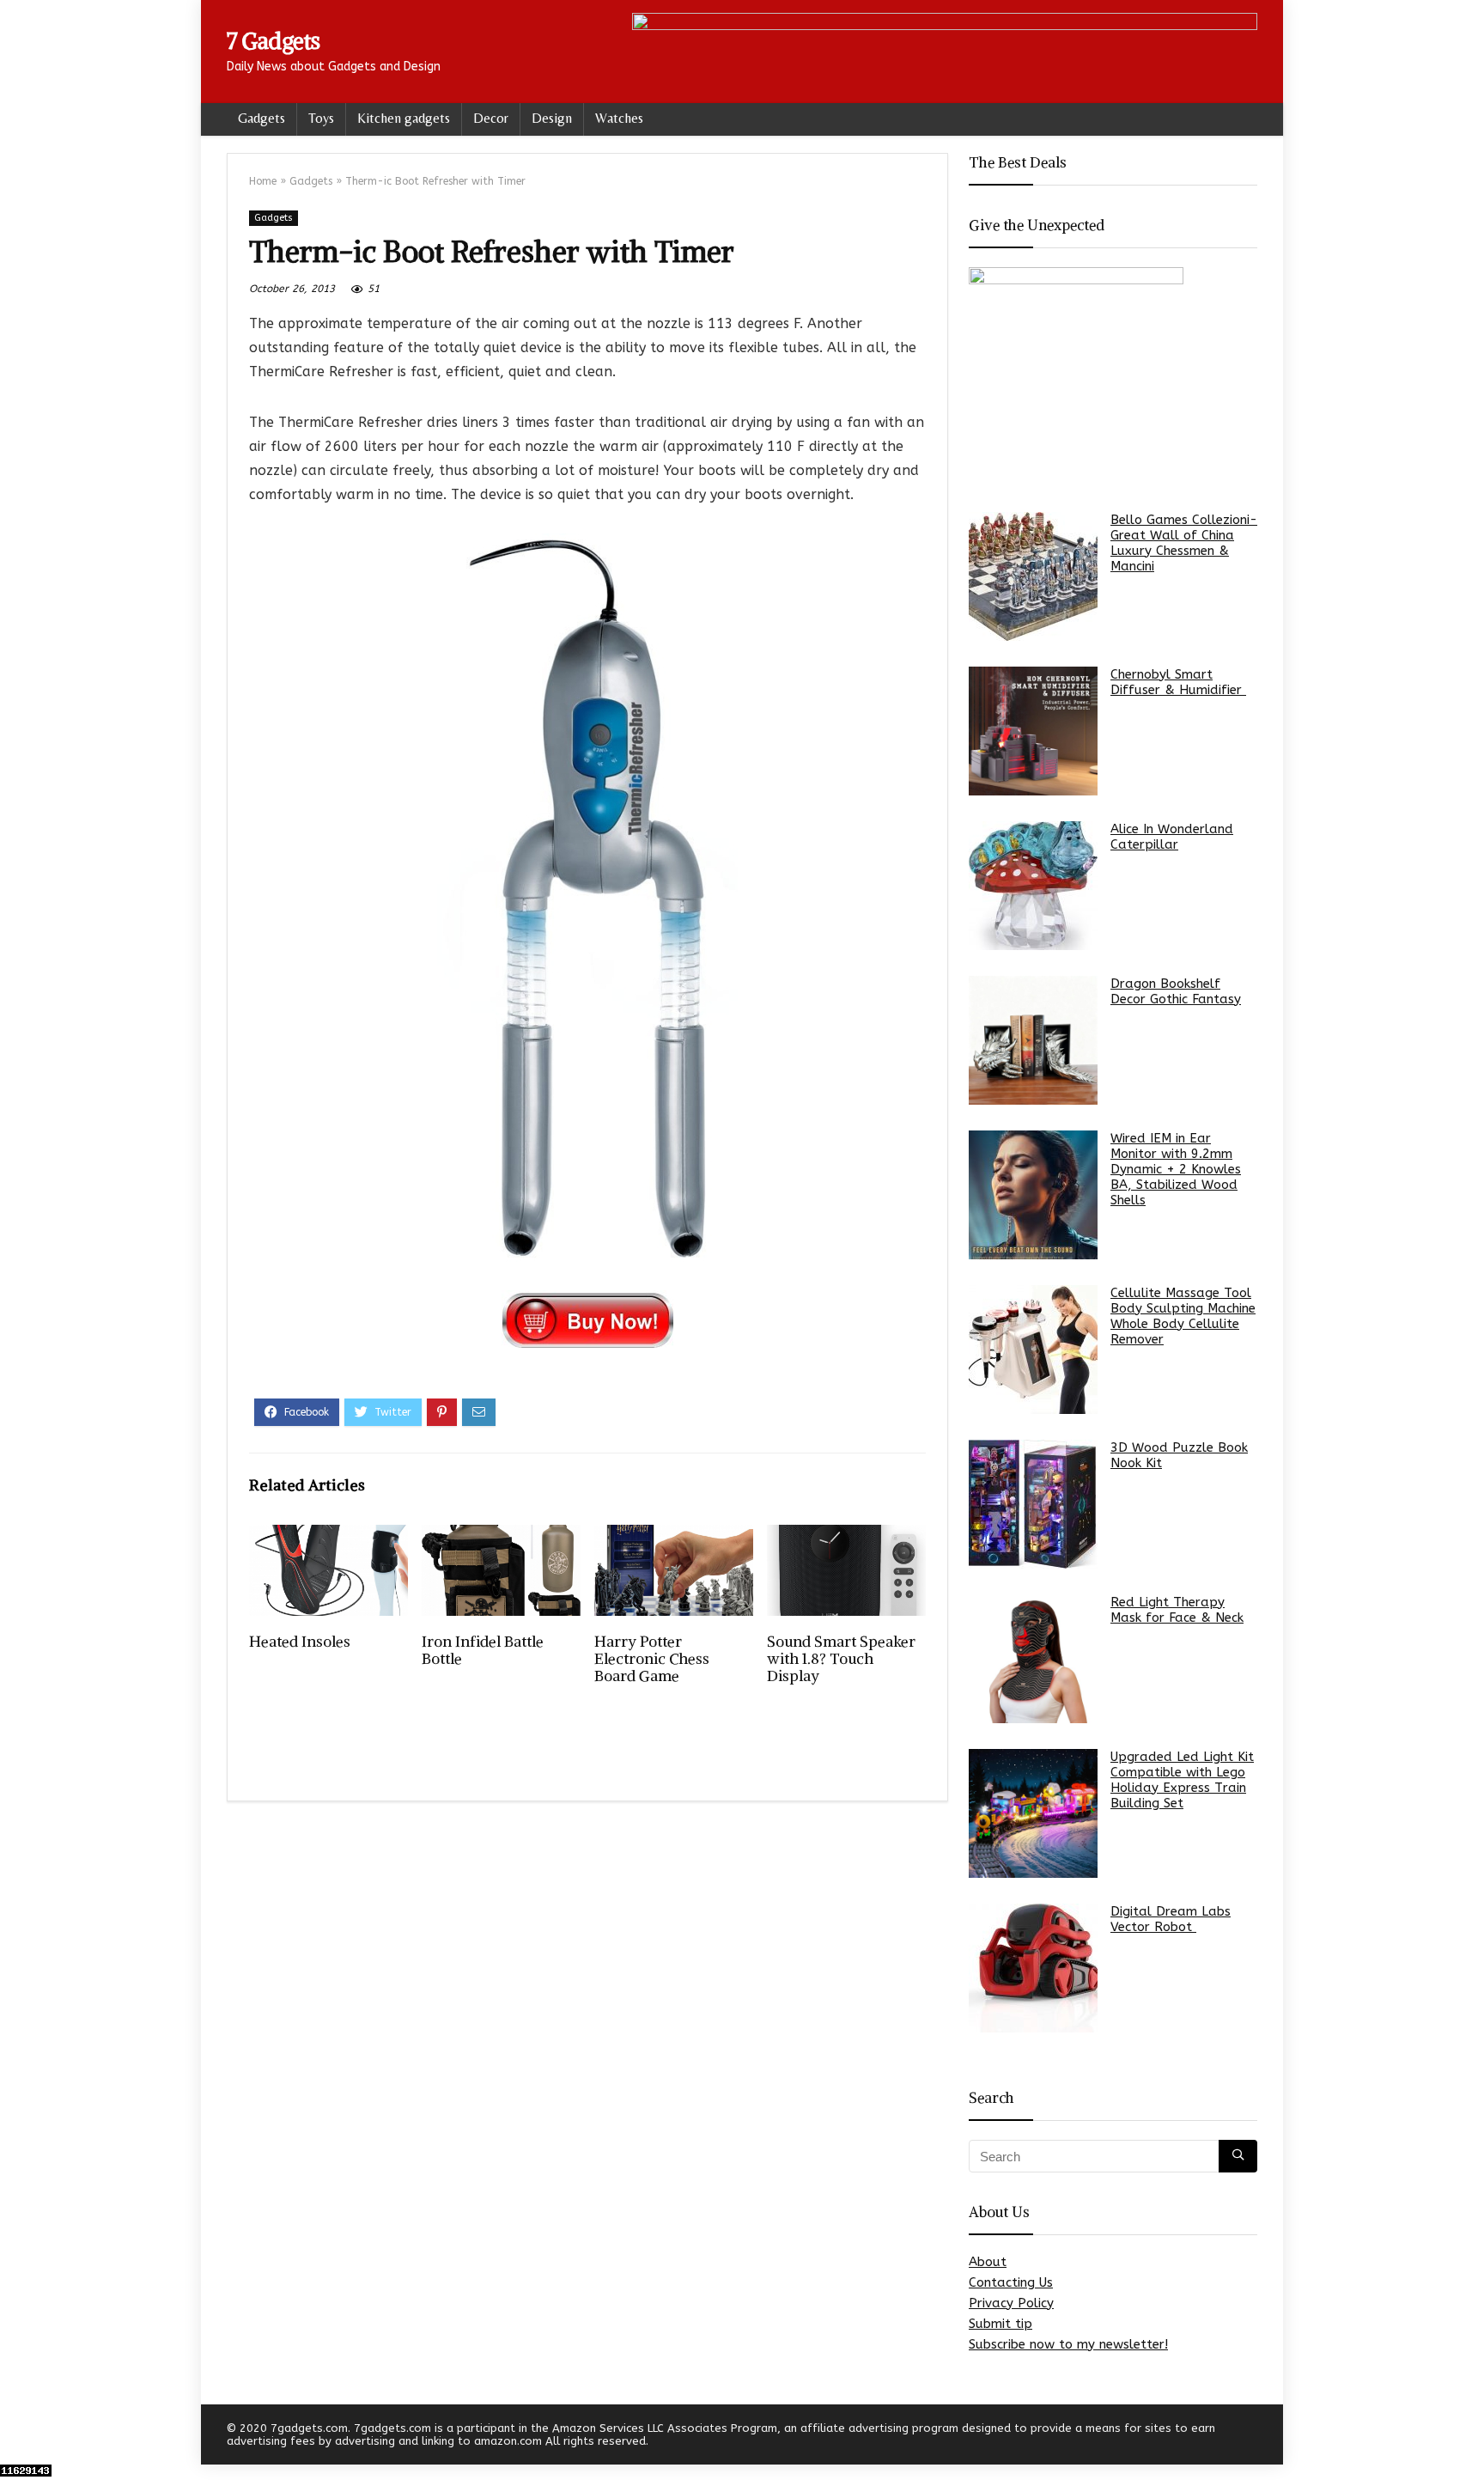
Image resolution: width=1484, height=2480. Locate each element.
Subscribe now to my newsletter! (1068, 2344)
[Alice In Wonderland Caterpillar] (1033, 886)
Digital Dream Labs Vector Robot (1171, 1919)
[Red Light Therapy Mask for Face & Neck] (1033, 1659)
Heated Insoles (300, 1642)
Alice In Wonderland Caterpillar (1172, 837)
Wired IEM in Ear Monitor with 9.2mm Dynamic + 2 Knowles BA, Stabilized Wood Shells (1176, 1169)
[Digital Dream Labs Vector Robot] (1033, 1968)
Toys (321, 118)
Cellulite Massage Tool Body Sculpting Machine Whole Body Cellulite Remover (1183, 1316)
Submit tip (1000, 2324)
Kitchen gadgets (404, 118)
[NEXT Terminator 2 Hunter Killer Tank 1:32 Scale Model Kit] (1467, 2437)
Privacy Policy (1011, 2303)
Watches (619, 118)
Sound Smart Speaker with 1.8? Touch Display (841, 1659)
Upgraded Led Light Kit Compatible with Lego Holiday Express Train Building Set (1182, 1780)
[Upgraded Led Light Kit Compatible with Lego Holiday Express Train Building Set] (1033, 1813)
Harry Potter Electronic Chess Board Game (652, 1659)
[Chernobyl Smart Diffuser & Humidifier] (1033, 731)
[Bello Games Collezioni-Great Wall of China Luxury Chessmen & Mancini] (1033, 576)
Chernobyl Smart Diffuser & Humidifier (1178, 682)
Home (263, 181)
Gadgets (262, 118)
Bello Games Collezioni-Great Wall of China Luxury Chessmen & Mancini (1184, 543)
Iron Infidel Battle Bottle (483, 1650)
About (988, 2262)
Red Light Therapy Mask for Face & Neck (1177, 1610)
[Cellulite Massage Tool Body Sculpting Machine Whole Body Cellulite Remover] (1033, 1350)
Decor (491, 118)
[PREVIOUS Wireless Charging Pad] (17, 2437)
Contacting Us (1011, 2282)
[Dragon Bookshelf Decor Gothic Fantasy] (1033, 1040)
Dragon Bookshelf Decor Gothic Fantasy (1176, 991)
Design (552, 118)
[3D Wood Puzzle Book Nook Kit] (1033, 1504)
